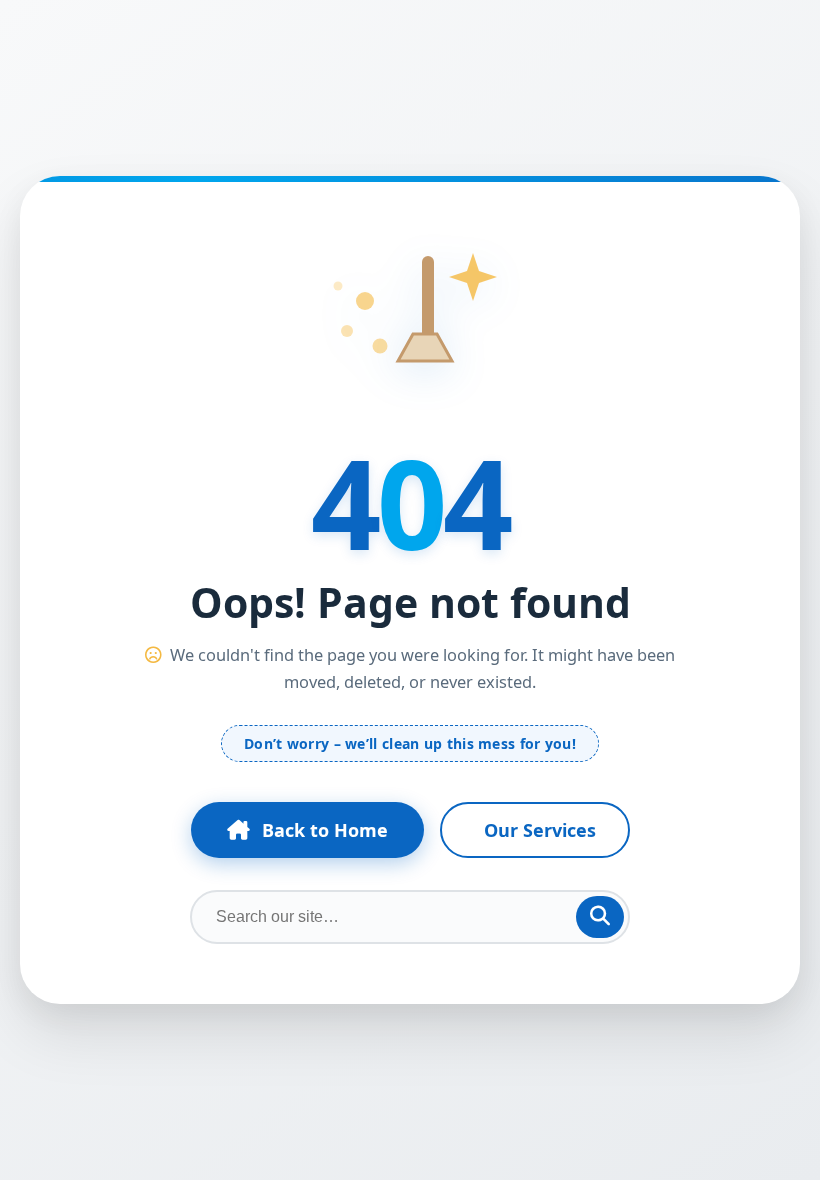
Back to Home (325, 830)
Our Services (540, 830)
